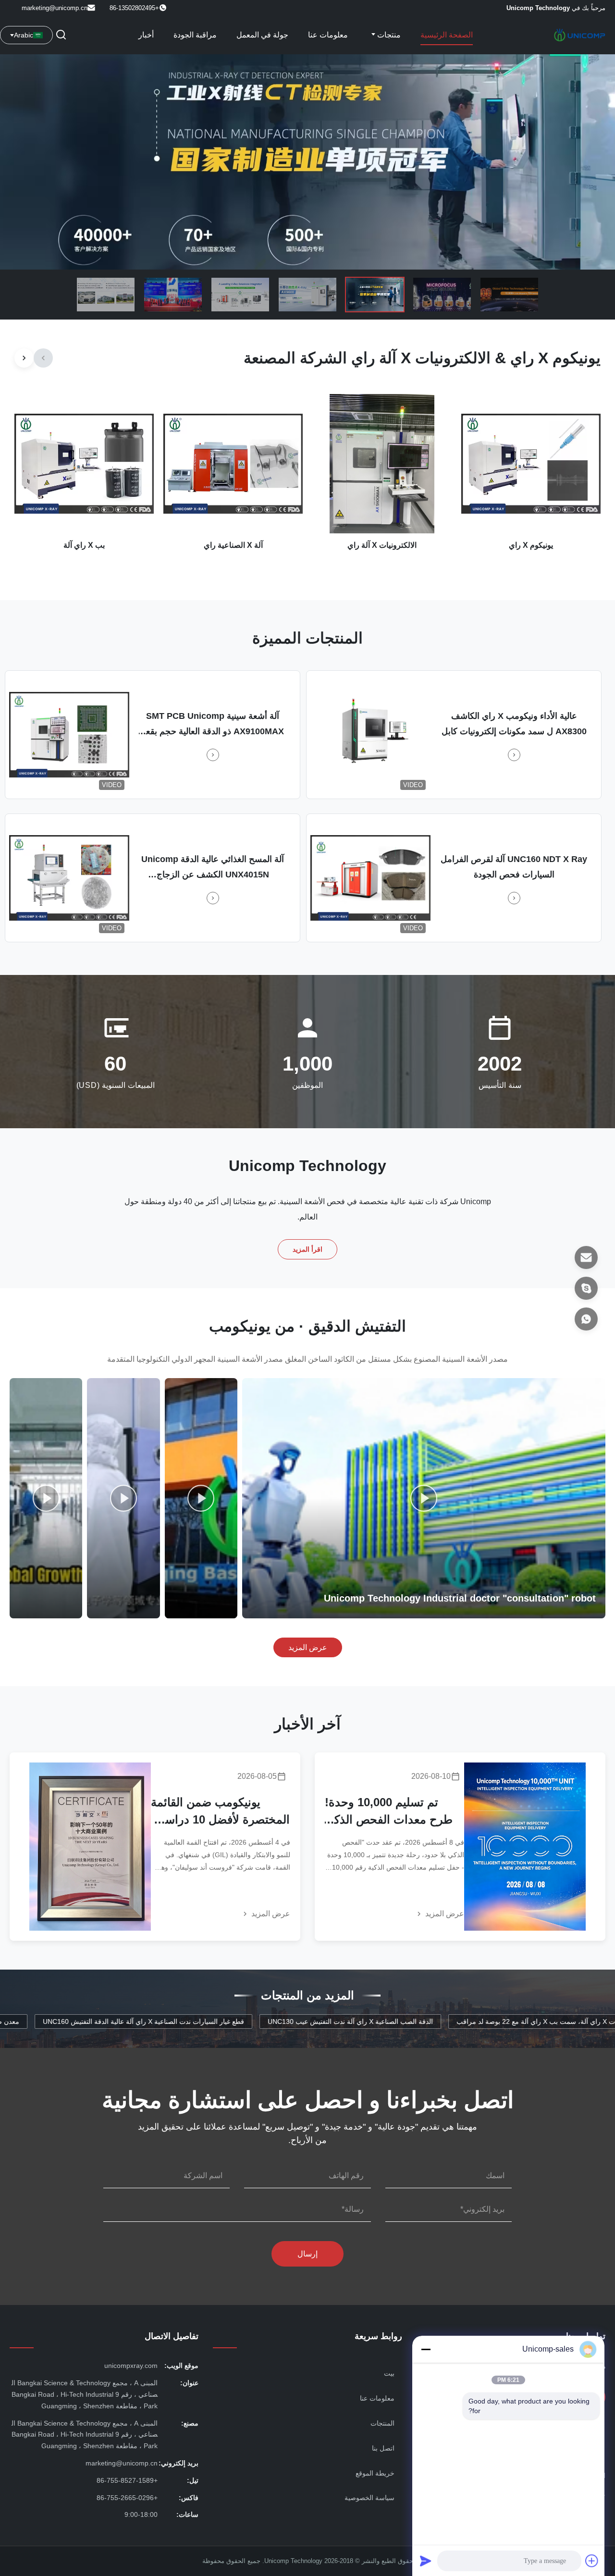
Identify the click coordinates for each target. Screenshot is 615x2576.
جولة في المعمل (262, 35)
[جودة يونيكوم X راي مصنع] (307, 162)
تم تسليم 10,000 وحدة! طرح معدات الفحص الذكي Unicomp (389, 1812)
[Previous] (43, 358)
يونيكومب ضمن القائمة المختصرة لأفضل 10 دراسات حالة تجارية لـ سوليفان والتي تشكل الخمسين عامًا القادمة (220, 1812)
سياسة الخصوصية (369, 2498)
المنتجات (382, 2423)
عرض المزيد (308, 1647)
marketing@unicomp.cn (55, 8)
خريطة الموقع (375, 2473)
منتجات (388, 35)
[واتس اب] (586, 1319)
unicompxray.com (131, 2366)
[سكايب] (586, 1288)
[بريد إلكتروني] (586, 1257)
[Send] (426, 2561)
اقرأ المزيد (308, 1249)
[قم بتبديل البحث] (61, 35)
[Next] (24, 358)
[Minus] (426, 2349)
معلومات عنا (328, 35)
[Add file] (592, 2561)
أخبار (146, 35)
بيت (389, 2373)
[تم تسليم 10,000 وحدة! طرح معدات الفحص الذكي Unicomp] (525, 1847)
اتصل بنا (383, 2448)
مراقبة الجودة (195, 35)
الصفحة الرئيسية (447, 35)
